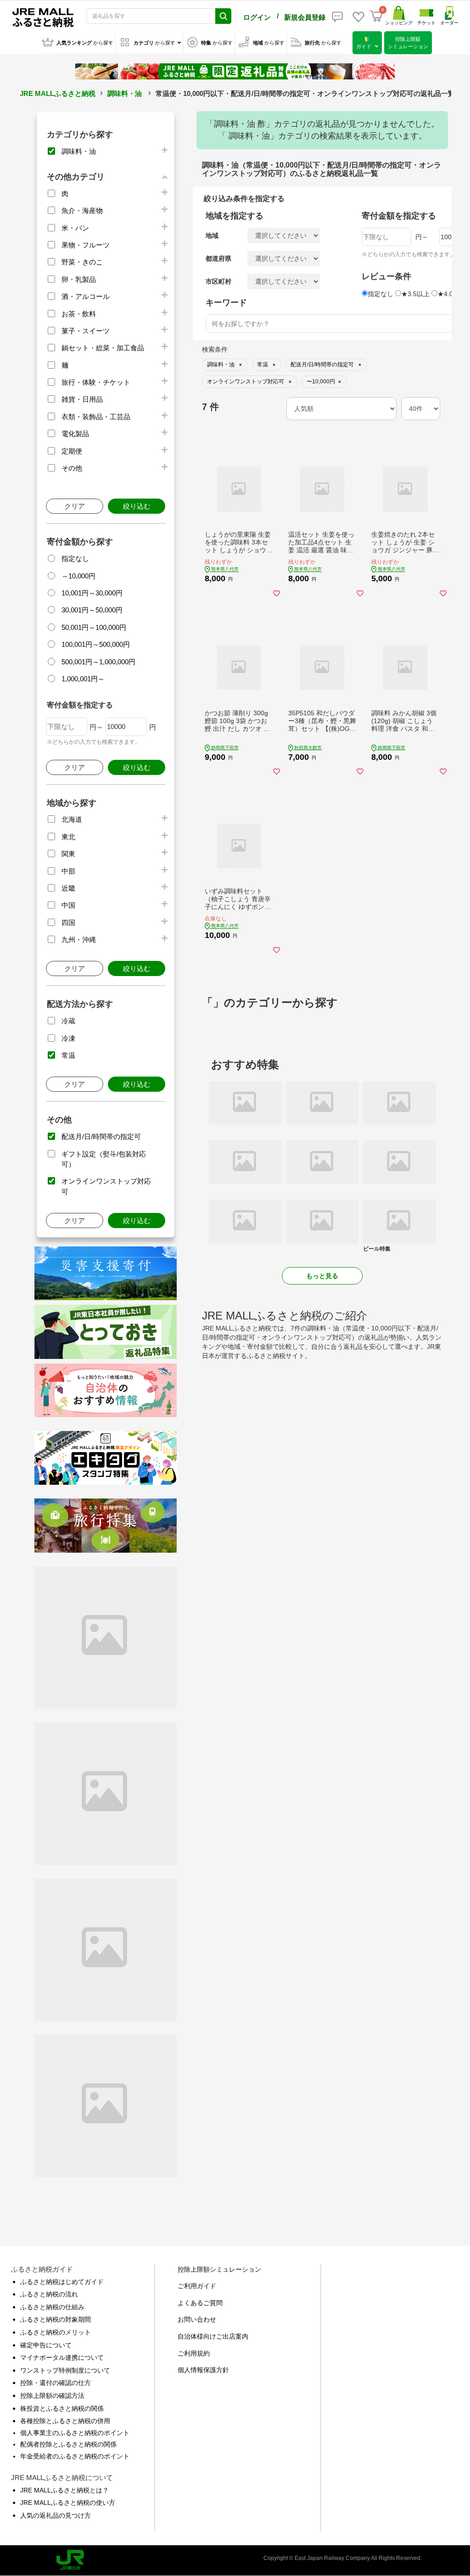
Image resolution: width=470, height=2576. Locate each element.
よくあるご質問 (200, 2303)
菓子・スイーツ (86, 331)
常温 (68, 1055)
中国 (68, 905)
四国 (68, 923)
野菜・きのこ (82, 262)
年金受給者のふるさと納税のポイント (75, 2456)
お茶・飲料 (79, 314)
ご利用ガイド (197, 2286)
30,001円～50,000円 (92, 610)
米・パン (75, 228)
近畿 (68, 888)
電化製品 (75, 434)
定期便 (72, 451)
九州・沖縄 (79, 940)
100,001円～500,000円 (96, 644)
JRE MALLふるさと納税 (58, 93)
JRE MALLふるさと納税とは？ (64, 2490)
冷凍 (68, 1038)
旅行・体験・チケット (96, 382)
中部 (68, 871)
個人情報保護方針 (203, 2370)
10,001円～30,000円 (92, 593)
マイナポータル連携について (62, 2357)
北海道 (72, 819)
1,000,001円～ (83, 679)
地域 (212, 236)
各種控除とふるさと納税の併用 (65, 2421)
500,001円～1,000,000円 (98, 662)
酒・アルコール (86, 296)
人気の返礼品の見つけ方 (56, 2515)
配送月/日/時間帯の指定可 (101, 1136)
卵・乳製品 (79, 279)
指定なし (75, 558)
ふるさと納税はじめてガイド (62, 2282)
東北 (68, 837)
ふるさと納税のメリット (56, 2332)
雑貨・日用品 (82, 399)
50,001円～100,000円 (94, 627)
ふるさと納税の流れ (49, 2294)
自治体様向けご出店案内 (213, 2336)
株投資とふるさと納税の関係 (62, 2408)
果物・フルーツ (86, 245)
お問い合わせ (197, 2319)
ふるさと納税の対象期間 (56, 2319)
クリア (75, 506)
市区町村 (218, 281)
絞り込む (137, 506)
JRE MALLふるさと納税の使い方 (68, 2503)
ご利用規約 (194, 2353)
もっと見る (322, 1276)
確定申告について (46, 2345)
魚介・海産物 (82, 210)
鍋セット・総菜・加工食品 (103, 348)
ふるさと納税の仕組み (52, 2307)
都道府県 (218, 258)
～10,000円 (78, 576)
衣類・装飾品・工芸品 (96, 417)
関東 (68, 854)
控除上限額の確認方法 (52, 2396)
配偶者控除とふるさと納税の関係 (68, 2444)
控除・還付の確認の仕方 (56, 2383)
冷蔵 (68, 1021)
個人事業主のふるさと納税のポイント (75, 2433)
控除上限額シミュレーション (219, 2269)
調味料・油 (125, 93)
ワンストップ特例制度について (65, 2370)
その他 (72, 468)
